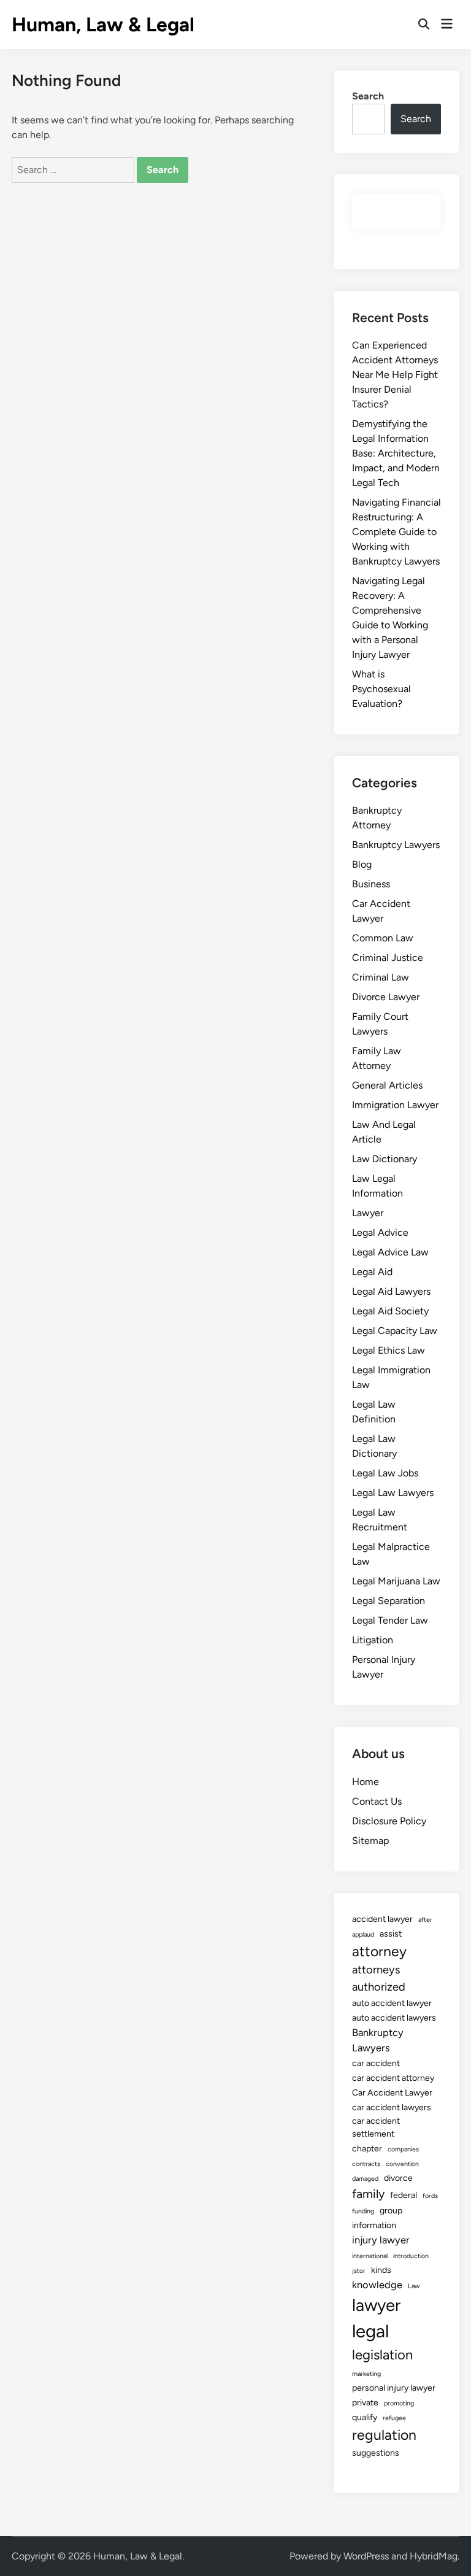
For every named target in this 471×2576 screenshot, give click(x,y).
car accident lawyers (392, 2107)
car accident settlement (376, 2127)
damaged (365, 2179)
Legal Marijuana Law (396, 1581)
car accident (376, 2063)
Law (414, 2286)
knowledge (377, 2285)
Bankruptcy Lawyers (396, 845)
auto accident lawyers (394, 2018)
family (368, 2194)
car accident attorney (393, 2078)
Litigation (373, 1640)
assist (391, 1934)
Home (366, 1782)
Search (368, 96)
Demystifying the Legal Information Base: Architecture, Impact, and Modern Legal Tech (396, 453)
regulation (384, 2435)
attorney (379, 1951)
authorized (379, 1987)
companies (403, 2149)
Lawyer (368, 1213)
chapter (367, 2149)
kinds (381, 2270)
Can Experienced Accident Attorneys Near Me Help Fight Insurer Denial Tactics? (395, 375)
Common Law (383, 938)
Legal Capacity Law (395, 1331)
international (370, 2256)
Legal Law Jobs (385, 1473)
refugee (394, 2418)
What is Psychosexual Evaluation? (381, 689)
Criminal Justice (388, 958)
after (425, 1920)
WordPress (366, 2556)
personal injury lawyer (394, 2388)
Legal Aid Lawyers (391, 1291)
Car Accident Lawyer (392, 2093)
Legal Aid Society (390, 1311)
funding (363, 2211)
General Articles (387, 1085)
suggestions (376, 2453)
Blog (362, 864)
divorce (398, 2178)
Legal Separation (389, 1601)
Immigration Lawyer (395, 1105)
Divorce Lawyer (386, 997)
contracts (366, 2164)
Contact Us (377, 1801)
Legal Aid (372, 1272)
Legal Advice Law (390, 1252)
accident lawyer (382, 1919)
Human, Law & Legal (103, 25)
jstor (359, 2271)
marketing (366, 2374)
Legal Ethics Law (389, 1350)
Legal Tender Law (390, 1620)
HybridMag (434, 2556)
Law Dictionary (385, 1159)
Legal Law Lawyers (393, 1493)
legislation (382, 2355)
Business (371, 884)
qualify (365, 2417)
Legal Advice (380, 1232)
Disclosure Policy (389, 1821)
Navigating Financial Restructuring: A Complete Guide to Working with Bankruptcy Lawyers (396, 532)
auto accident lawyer (392, 2003)
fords (430, 2196)
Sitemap (370, 1841)
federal (404, 2195)
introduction (411, 2256)
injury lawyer (381, 2240)
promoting (399, 2403)
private (365, 2403)
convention (402, 2164)
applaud (363, 1934)
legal (370, 2331)
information (374, 2225)
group (391, 2211)
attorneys (376, 1970)
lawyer (376, 2305)
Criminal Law (381, 977)
